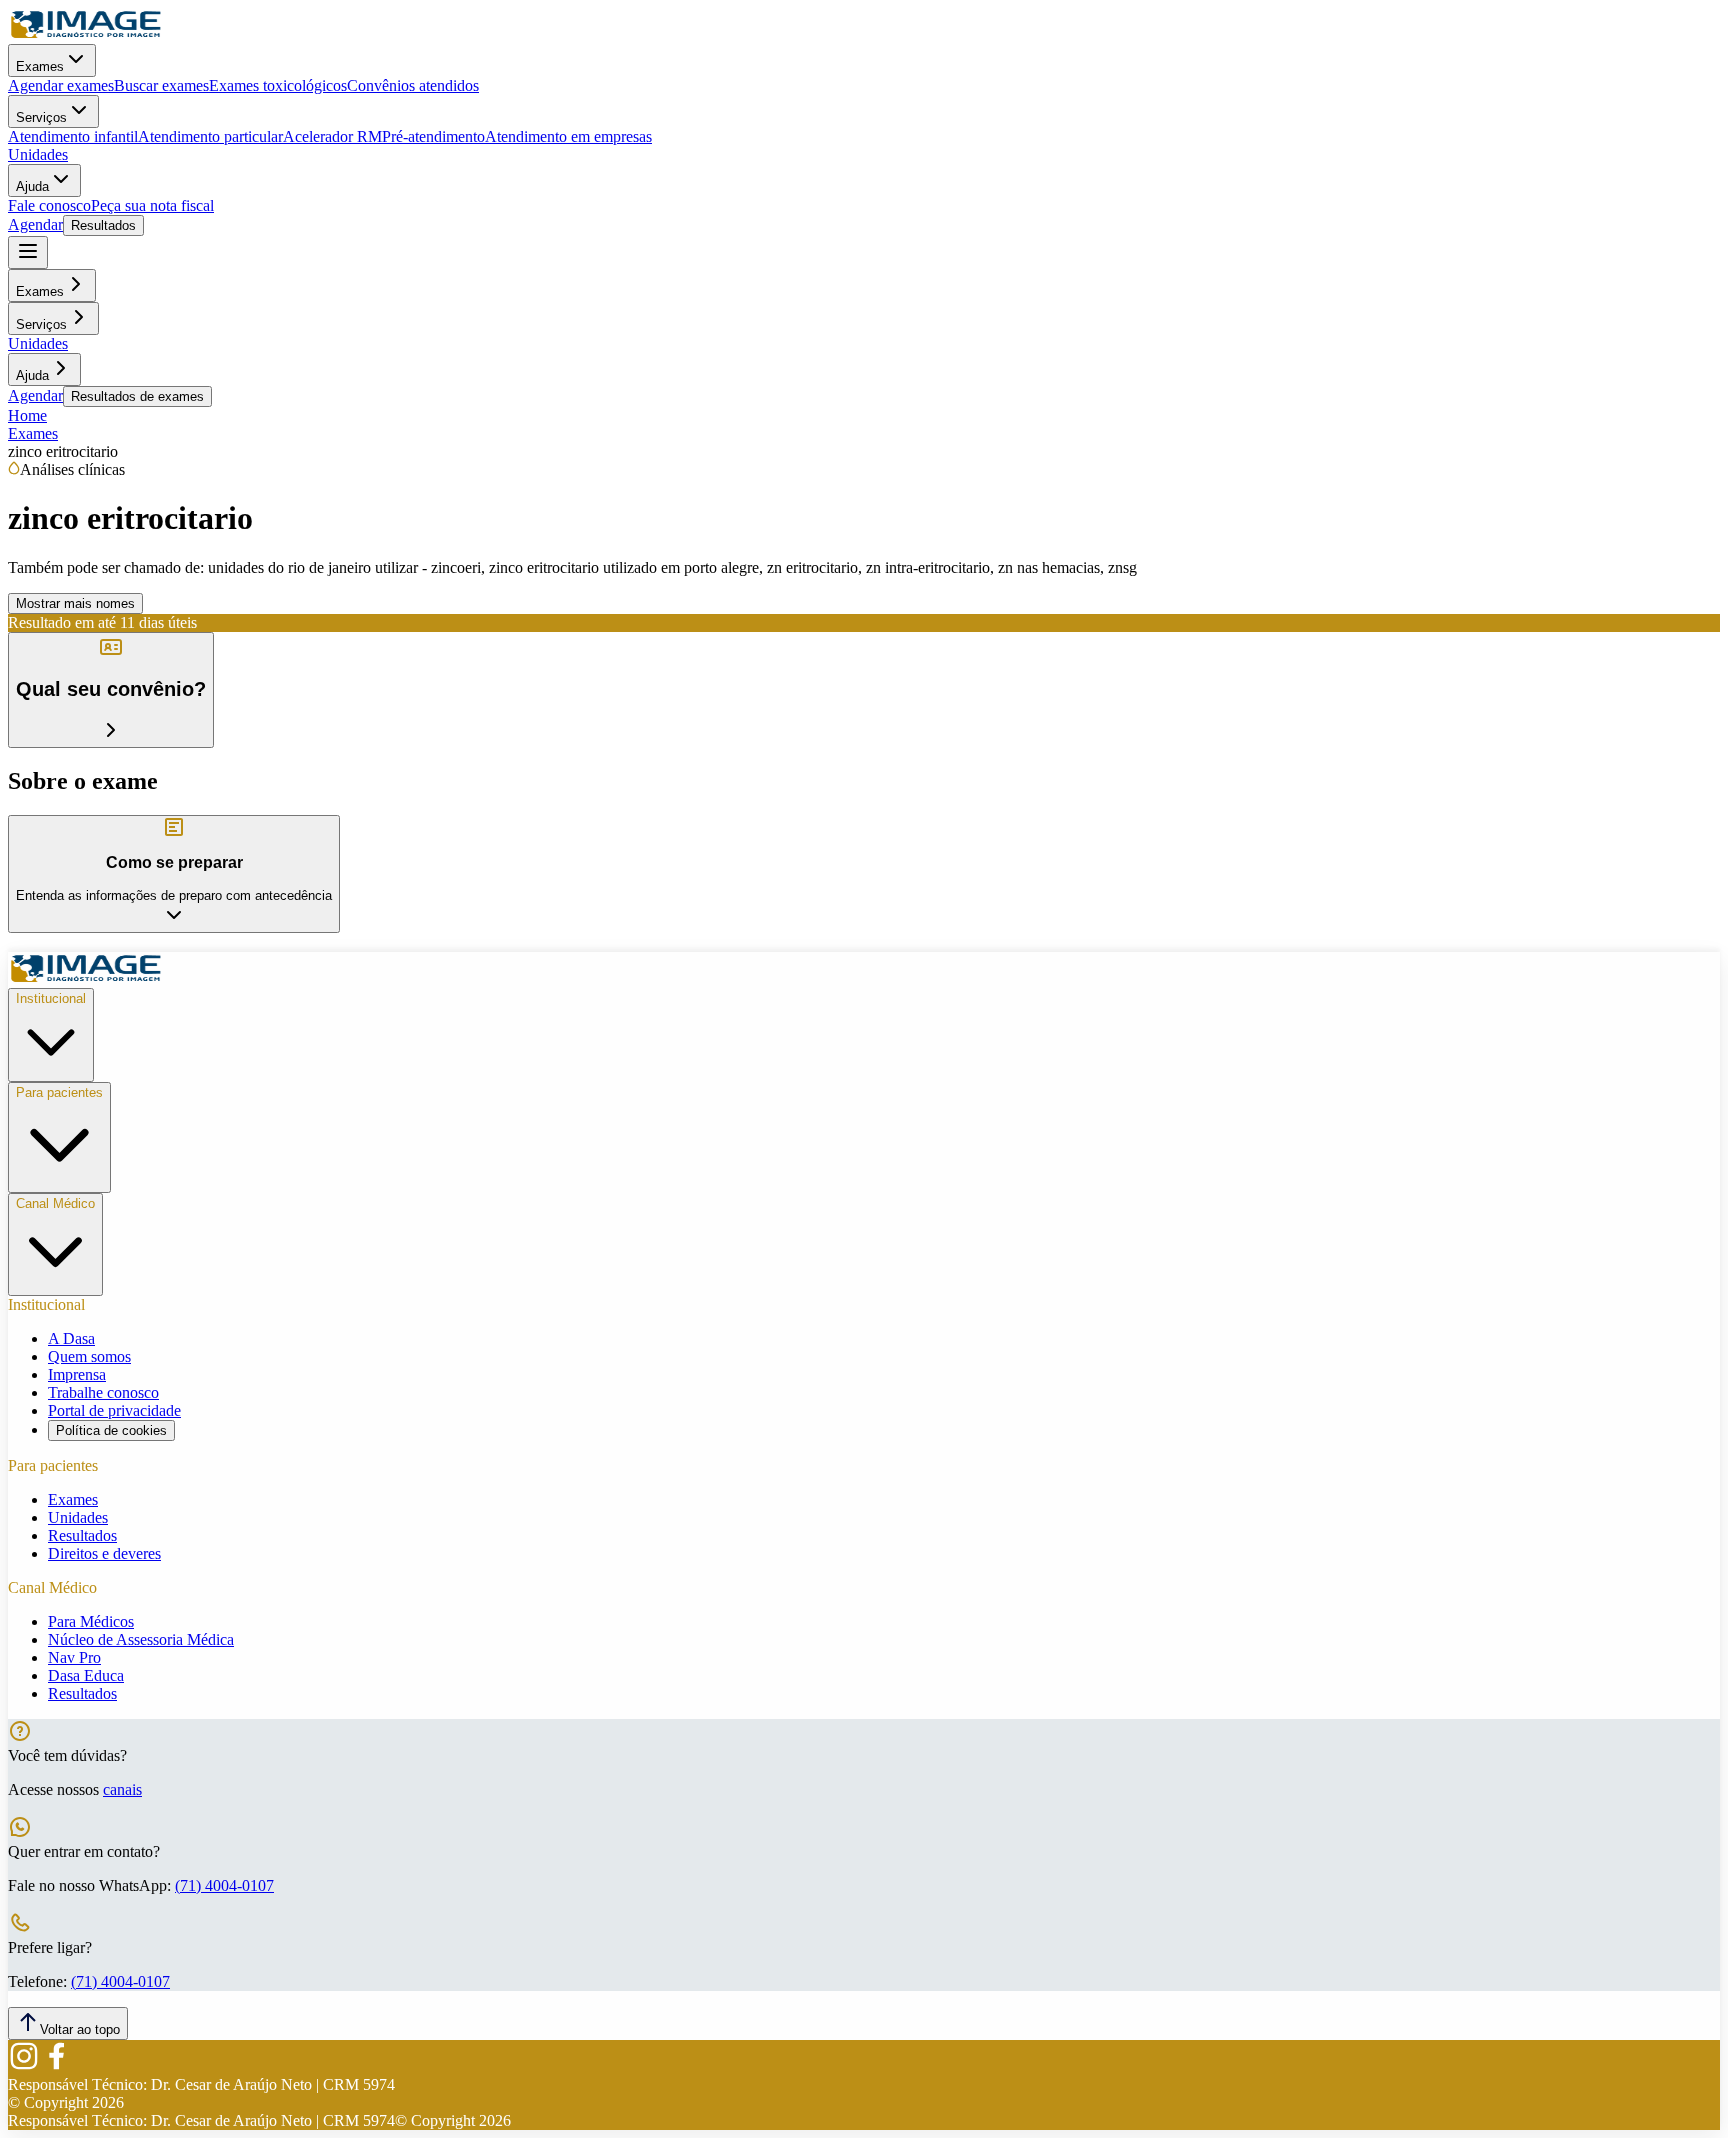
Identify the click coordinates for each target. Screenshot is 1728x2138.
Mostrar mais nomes (75, 603)
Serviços (41, 117)
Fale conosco (49, 205)
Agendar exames (61, 85)
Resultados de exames (137, 396)
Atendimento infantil (73, 136)
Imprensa (77, 1374)
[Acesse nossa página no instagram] (24, 2066)
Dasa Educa (86, 1675)
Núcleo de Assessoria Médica (141, 1639)
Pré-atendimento (433, 136)
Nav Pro (74, 1657)
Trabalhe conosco (103, 1392)
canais (122, 1789)
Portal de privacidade (114, 1410)
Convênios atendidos (413, 85)
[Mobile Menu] (28, 252)
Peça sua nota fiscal (152, 205)
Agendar (35, 224)
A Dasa (71, 1338)
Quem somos (89, 1356)
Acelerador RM (332, 136)
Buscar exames (161, 85)
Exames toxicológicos (278, 85)
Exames (40, 66)
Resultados (103, 225)
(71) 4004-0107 (224, 1885)
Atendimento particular (210, 136)
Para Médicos (91, 1621)
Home (27, 415)
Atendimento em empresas (568, 136)
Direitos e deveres (104, 1553)
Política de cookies (111, 1430)
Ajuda (32, 186)
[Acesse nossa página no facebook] (56, 2066)
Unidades (38, 154)
